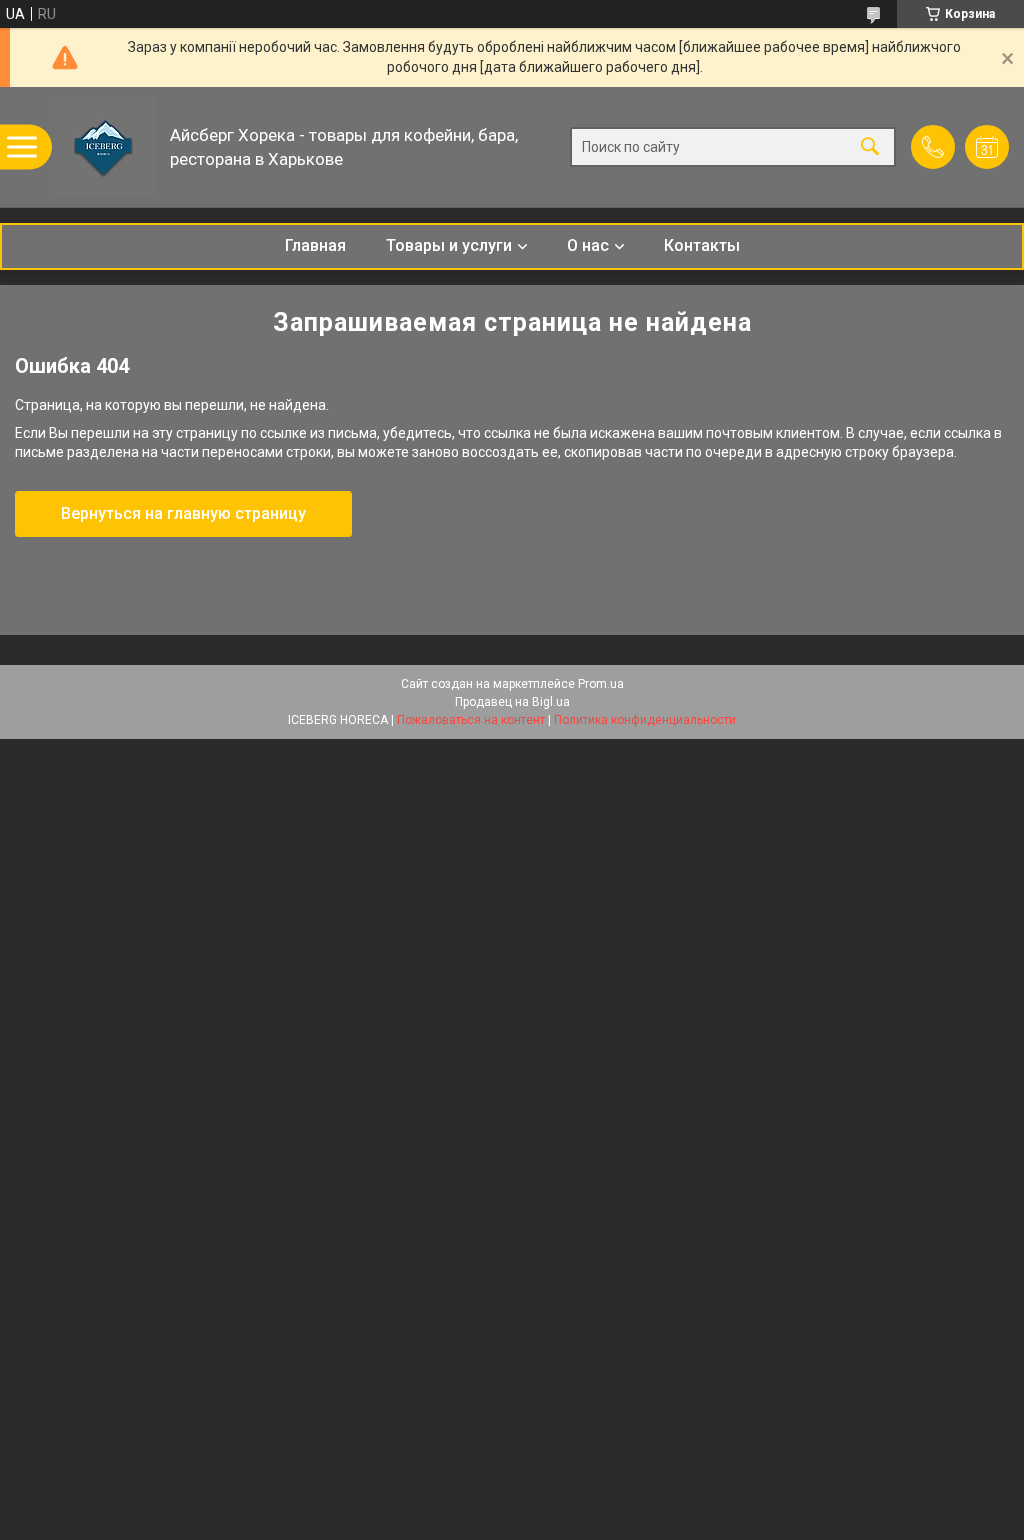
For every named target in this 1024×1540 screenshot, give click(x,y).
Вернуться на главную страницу (183, 513)
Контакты (702, 245)
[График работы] (987, 147)
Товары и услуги (449, 245)
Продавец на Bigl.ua (512, 702)
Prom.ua (601, 684)
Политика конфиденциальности (645, 720)
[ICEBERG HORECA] (105, 147)
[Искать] (870, 147)
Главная (315, 245)
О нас (588, 245)
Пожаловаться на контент (471, 720)
